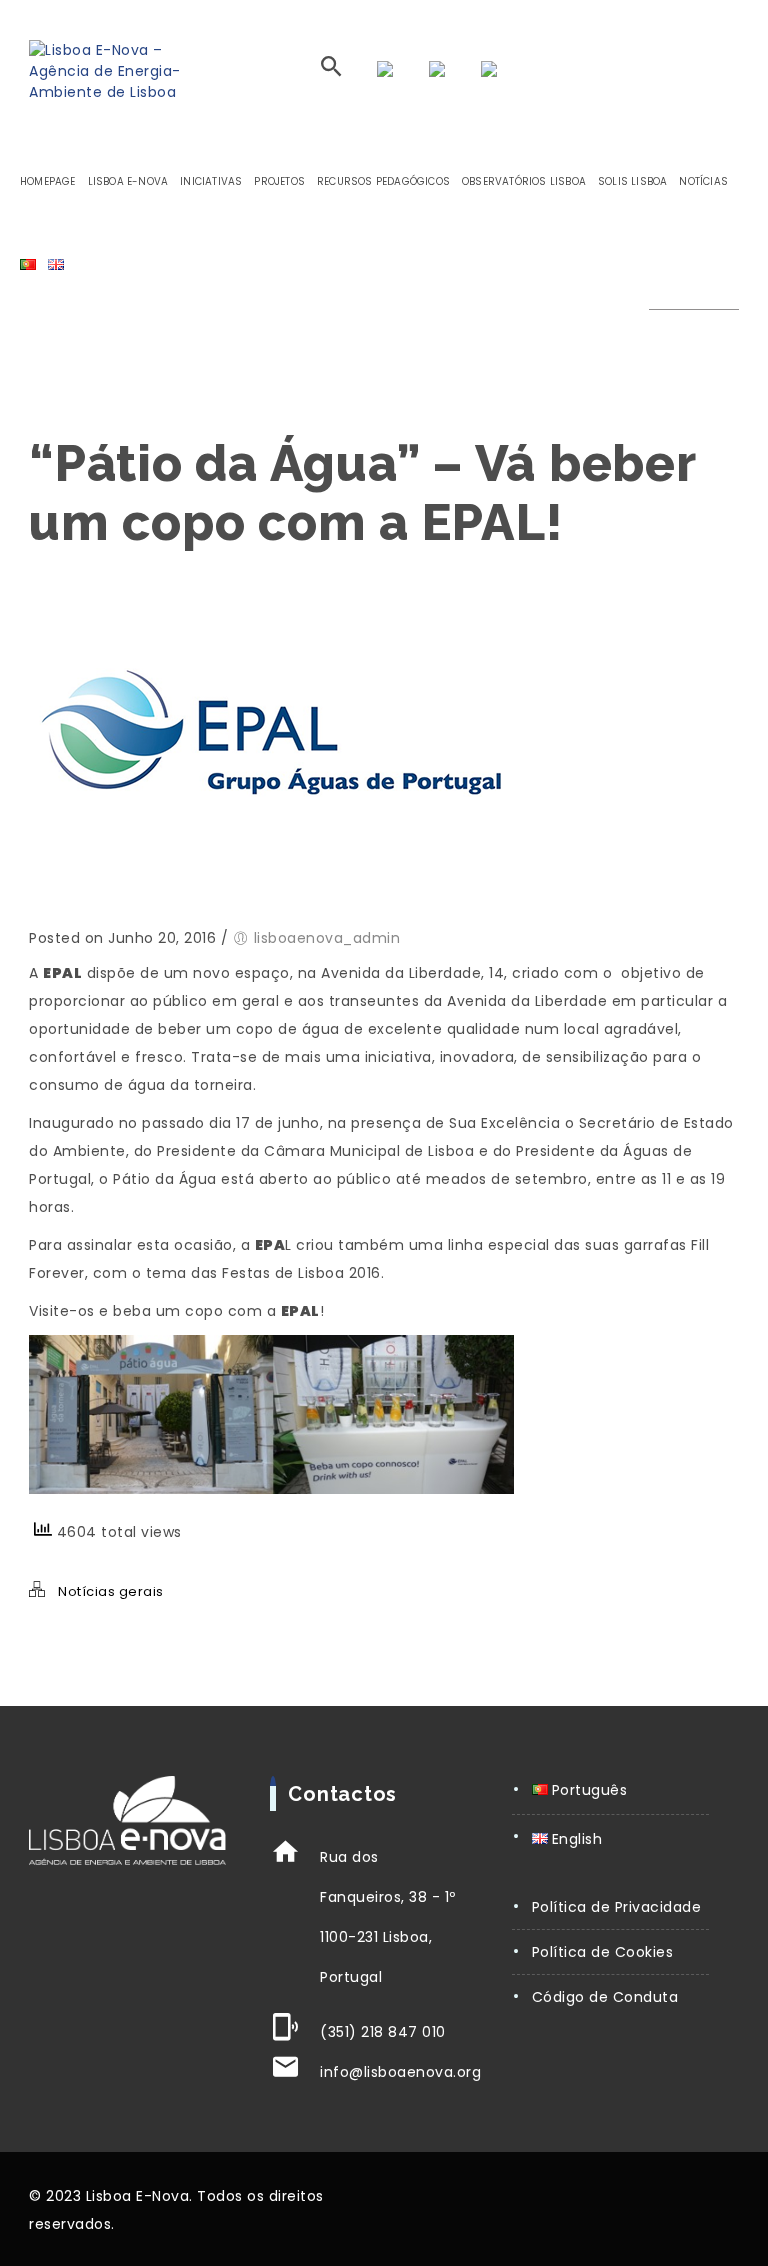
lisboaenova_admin (327, 938)
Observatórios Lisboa (524, 181)
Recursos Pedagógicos (383, 181)
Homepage (48, 181)
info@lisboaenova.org (400, 2072)
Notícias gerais (111, 1591)
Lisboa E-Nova (128, 181)
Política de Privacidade (617, 1907)
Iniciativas (211, 181)
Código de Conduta (605, 1997)
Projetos (279, 181)
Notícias (703, 181)
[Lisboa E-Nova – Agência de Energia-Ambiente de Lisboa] (116, 71)
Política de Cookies (603, 1952)
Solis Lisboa (632, 181)
